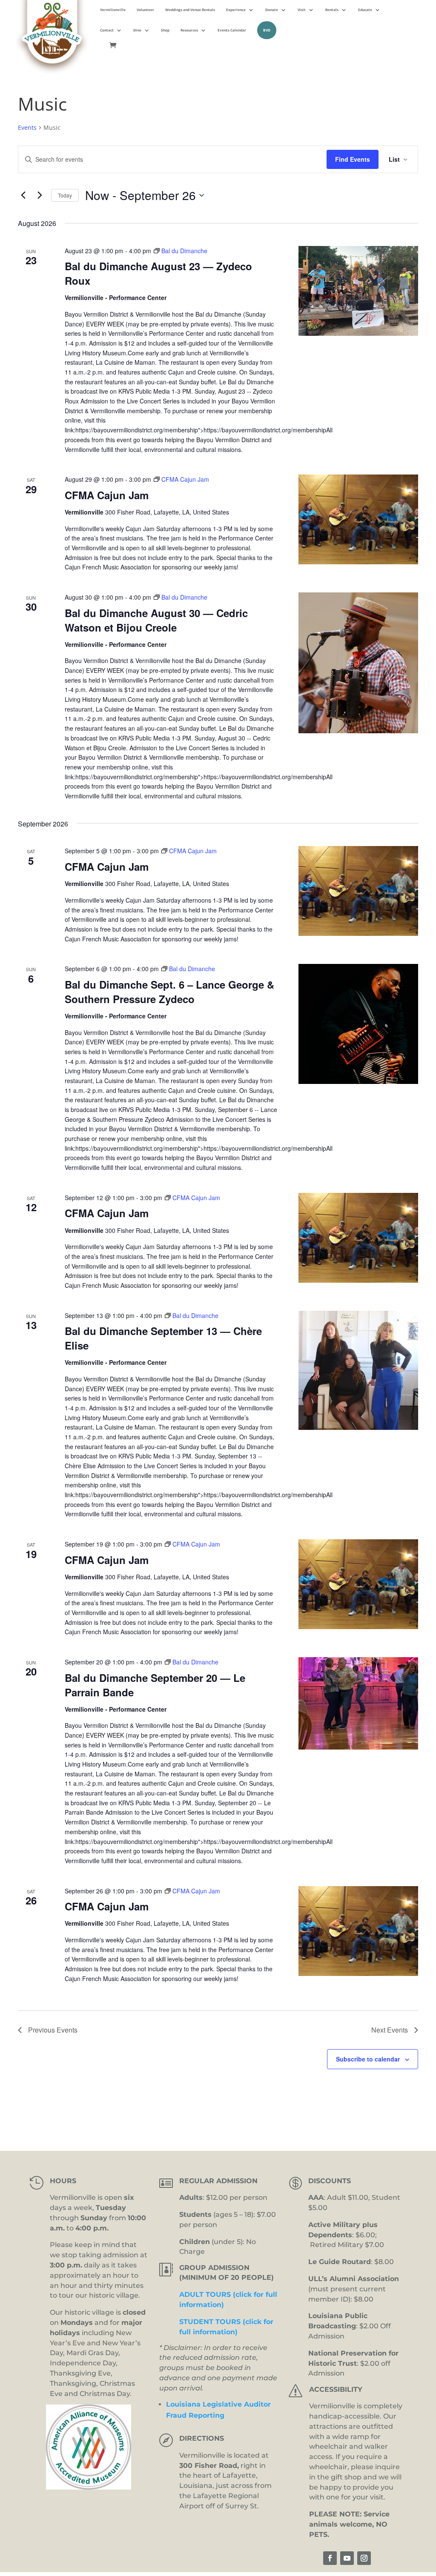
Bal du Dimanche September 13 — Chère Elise (163, 1338)
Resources (189, 30)
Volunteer (145, 10)
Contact (107, 30)
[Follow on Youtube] (347, 2558)
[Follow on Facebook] (330, 2558)
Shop (165, 30)
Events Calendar (232, 30)
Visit (302, 10)
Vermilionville (113, 10)
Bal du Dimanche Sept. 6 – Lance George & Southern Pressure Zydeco (169, 992)
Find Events (353, 159)
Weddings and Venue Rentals (190, 10)
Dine (137, 30)
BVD (267, 30)
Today (65, 195)
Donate (272, 10)
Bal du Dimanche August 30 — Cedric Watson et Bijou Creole (156, 620)
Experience (236, 10)
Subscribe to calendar (368, 2059)
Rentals (332, 10)
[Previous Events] (23, 195)
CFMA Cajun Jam (107, 495)
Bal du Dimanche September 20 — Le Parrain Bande (155, 1685)
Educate (365, 10)
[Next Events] (40, 195)
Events (27, 127)
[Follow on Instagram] (364, 2558)
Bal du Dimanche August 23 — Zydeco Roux (158, 273)
